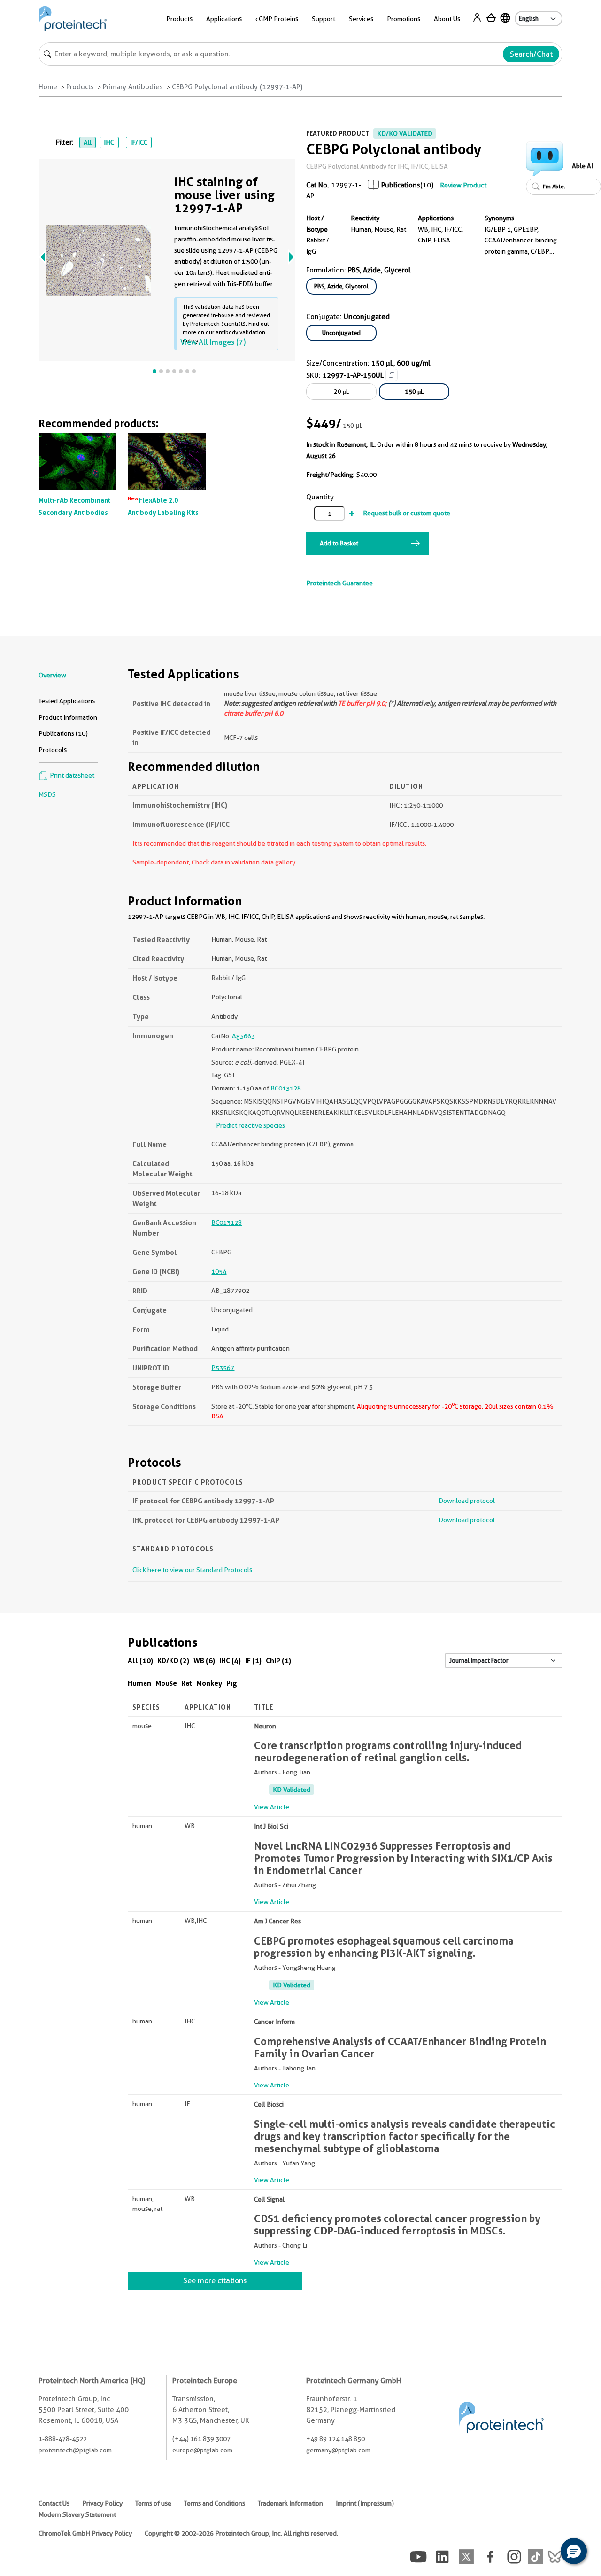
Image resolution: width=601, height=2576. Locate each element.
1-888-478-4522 (63, 2439)
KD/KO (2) (173, 1661)
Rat (187, 1683)
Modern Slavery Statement (77, 2514)
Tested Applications (67, 701)
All (88, 142)
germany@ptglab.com (338, 2450)
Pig (232, 1683)
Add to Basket (339, 543)
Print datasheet (71, 775)
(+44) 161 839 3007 (201, 2439)
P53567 (223, 1368)
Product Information (68, 717)
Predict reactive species (250, 1125)
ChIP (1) (278, 1661)
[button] (574, 2551)
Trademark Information (290, 2503)
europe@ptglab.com (202, 2450)
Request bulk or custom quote (407, 513)
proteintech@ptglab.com (75, 2450)
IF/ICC (139, 142)
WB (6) (204, 1661)
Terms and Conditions (215, 2503)
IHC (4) (230, 1661)
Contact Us (54, 2503)
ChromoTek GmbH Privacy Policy (85, 2533)
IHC (109, 142)
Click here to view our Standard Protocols (192, 1570)
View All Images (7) (213, 342)
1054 (219, 1271)
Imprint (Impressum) (365, 2503)
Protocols (53, 750)
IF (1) (253, 1661)
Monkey (209, 1683)
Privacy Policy (102, 2503)
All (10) (140, 1661)
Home (48, 87)
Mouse (166, 1683)
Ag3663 (243, 1036)
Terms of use (153, 2503)
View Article (272, 1807)
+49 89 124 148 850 (335, 2439)
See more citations (215, 2281)
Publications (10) (63, 733)
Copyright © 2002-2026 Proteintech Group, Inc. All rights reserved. (241, 2533)
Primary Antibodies (133, 87)
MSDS (47, 794)
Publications (401, 185)
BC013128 (286, 1088)
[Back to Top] (545, 2553)
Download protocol (467, 1501)
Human (139, 1683)
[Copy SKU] (392, 375)
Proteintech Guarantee (339, 583)
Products (80, 87)
